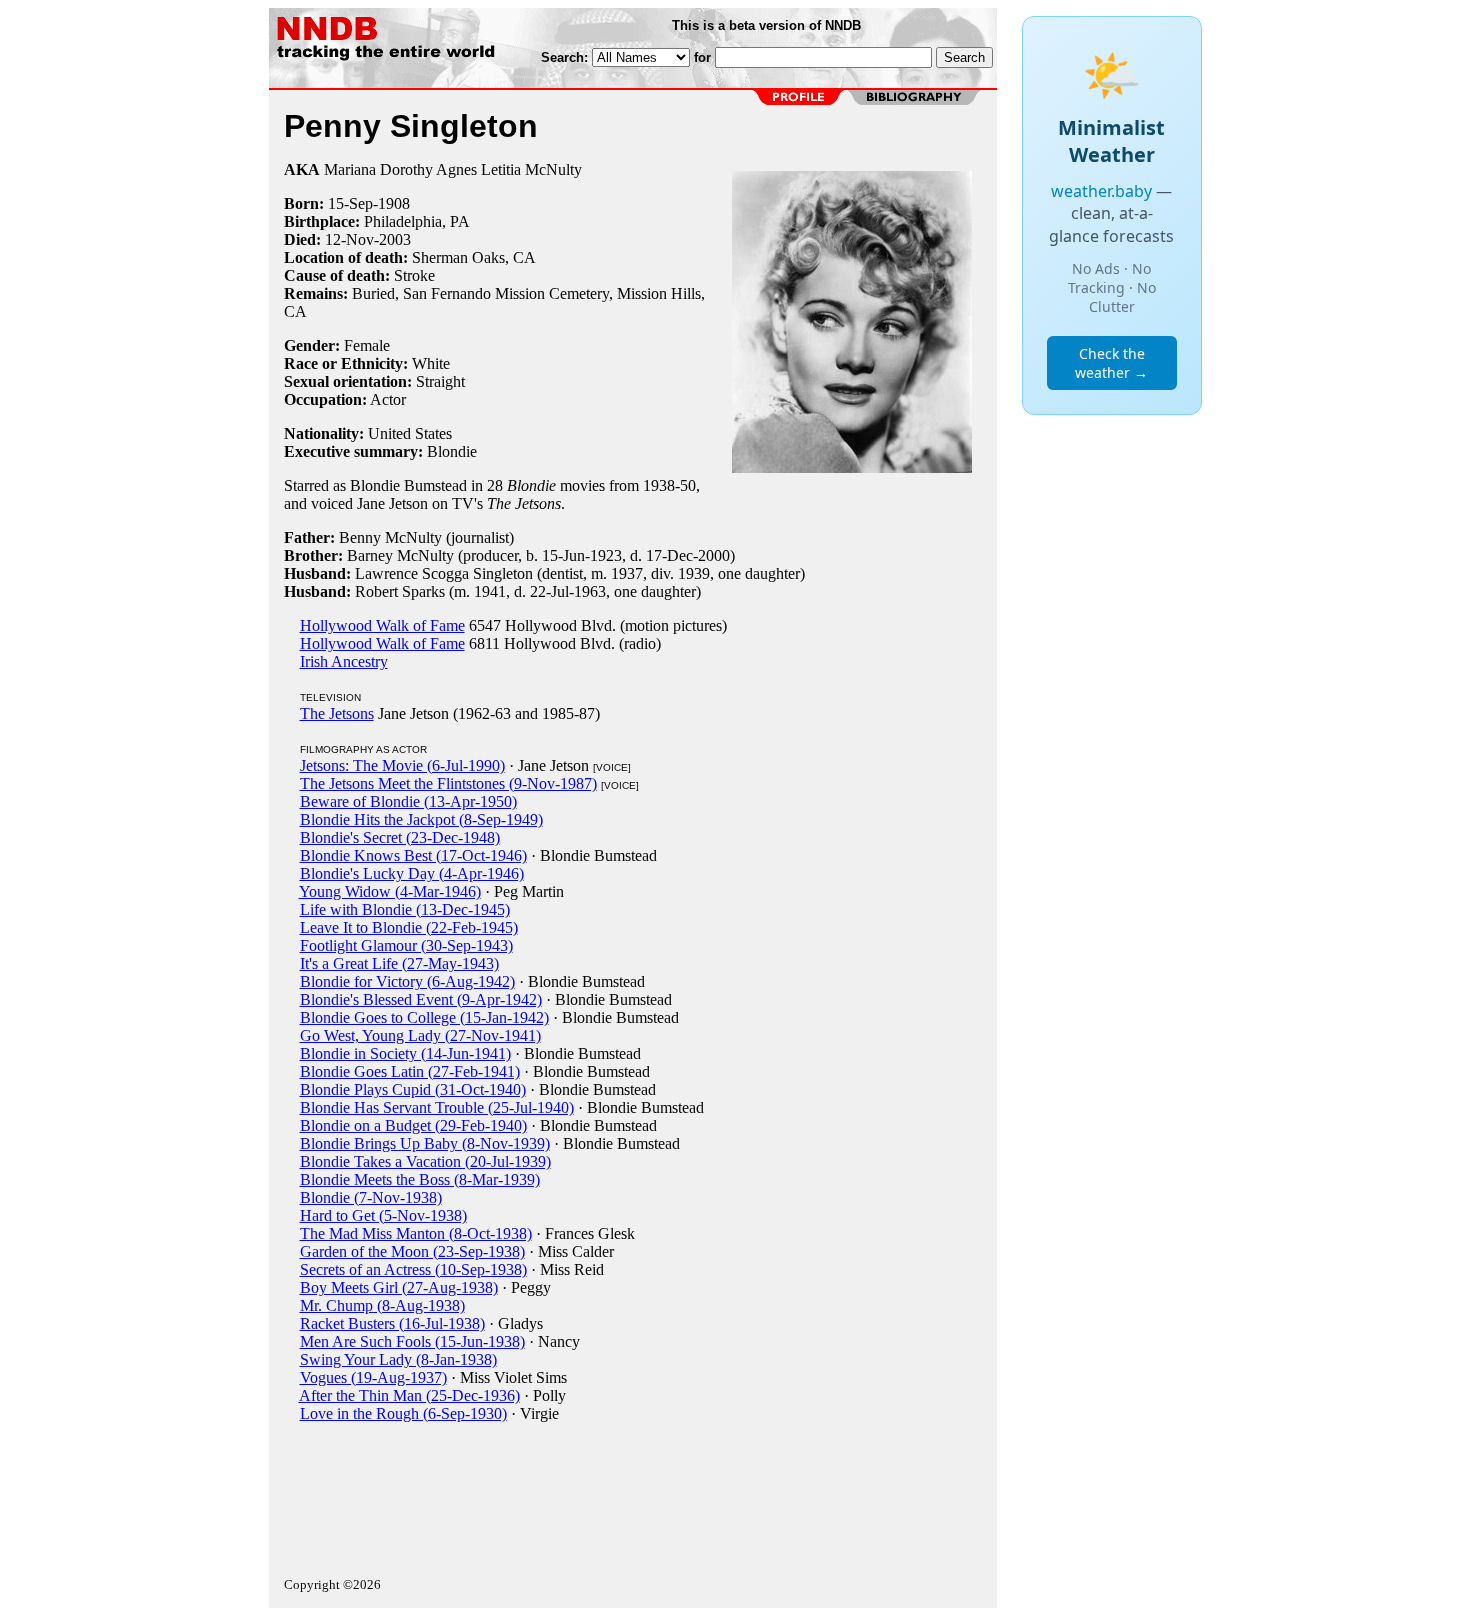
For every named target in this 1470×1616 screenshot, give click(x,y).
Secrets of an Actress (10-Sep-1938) (413, 1269)
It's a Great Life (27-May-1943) (399, 963)
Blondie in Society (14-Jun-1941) (405, 1053)
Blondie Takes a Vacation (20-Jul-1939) (425, 1161)
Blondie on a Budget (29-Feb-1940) (413, 1125)
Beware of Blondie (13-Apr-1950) (408, 801)
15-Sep (350, 203)
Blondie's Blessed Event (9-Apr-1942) (421, 999)
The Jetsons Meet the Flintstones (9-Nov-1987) (448, 783)
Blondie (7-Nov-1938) (371, 1197)
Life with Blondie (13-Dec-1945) (405, 909)
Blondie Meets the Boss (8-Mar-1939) (420, 1179)
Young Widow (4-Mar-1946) (390, 891)
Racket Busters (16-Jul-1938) (392, 1323)
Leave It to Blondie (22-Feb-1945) (409, 927)
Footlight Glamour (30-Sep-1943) (406, 945)
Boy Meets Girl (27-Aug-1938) (399, 1287)
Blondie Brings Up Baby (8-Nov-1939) (425, 1143)
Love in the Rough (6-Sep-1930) (403, 1413)
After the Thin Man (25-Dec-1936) (409, 1395)
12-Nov (349, 239)
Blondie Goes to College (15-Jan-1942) (424, 1017)
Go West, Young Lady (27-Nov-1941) (420, 1035)
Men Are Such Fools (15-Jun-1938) (412, 1341)
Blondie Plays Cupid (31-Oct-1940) (413, 1089)
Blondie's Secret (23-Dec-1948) (400, 837)
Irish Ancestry (344, 661)
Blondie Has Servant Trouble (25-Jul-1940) (437, 1107)
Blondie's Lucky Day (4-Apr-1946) (412, 873)
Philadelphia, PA (417, 221)
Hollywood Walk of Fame (382, 625)
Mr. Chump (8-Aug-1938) (382, 1305)
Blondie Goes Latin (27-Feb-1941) (410, 1071)
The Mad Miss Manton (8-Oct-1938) (416, 1233)
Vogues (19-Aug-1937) (373, 1377)
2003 (395, 239)
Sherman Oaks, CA (474, 257)
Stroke (414, 275)
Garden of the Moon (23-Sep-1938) (412, 1251)
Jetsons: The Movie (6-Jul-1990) (402, 765)
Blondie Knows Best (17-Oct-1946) (413, 855)
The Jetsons (337, 713)
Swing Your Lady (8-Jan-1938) (398, 1359)
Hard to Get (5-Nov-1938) (383, 1215)
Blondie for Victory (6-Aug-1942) (407, 981)
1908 (394, 203)
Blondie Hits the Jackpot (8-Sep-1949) (421, 819)
